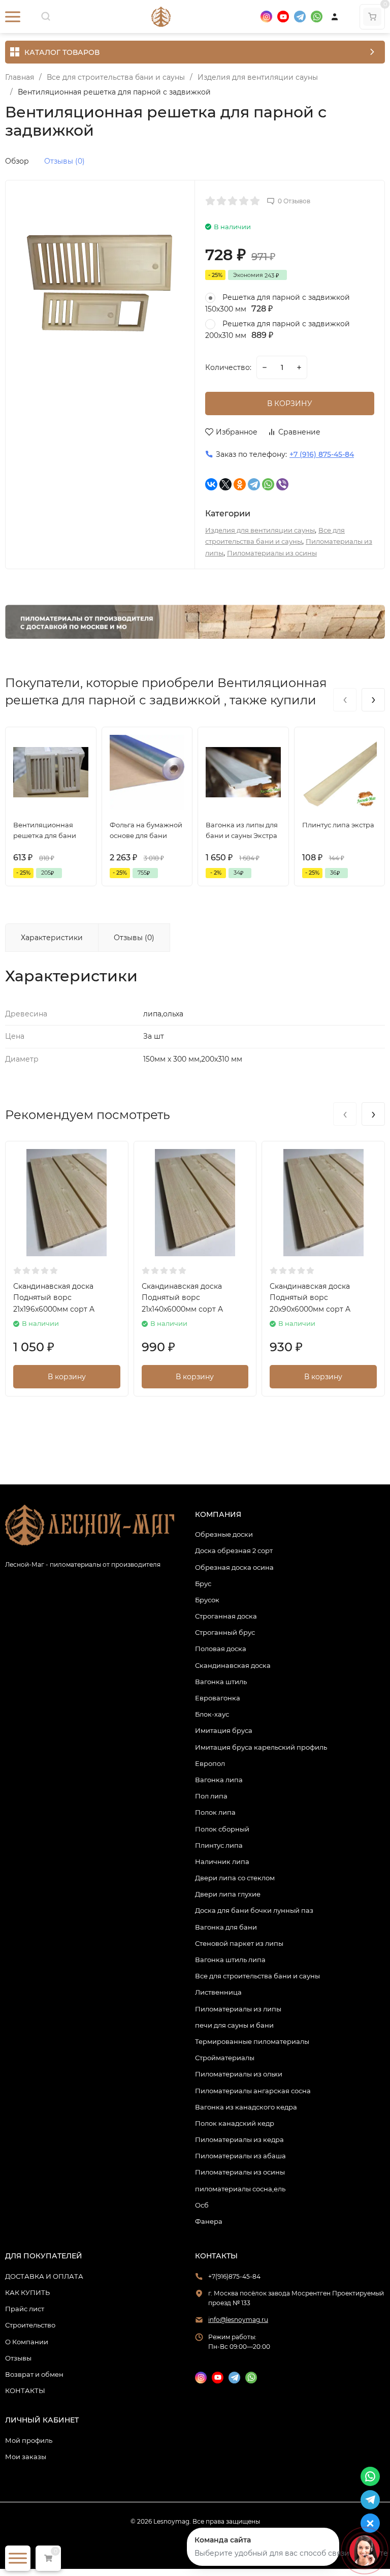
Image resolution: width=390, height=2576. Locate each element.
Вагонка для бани (226, 1927)
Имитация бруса (224, 1730)
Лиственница (218, 1992)
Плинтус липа (219, 1845)
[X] (225, 484)
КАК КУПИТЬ (27, 2292)
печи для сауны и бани (234, 2025)
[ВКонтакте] (211, 484)
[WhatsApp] (268, 484)
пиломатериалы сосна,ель (240, 2189)
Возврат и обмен (34, 2374)
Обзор (17, 161)
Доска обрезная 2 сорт (234, 1550)
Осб (202, 2205)
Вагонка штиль (221, 1682)
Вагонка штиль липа (230, 1960)
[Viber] (282, 484)
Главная (20, 77)
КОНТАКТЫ (25, 2391)
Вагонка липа (219, 1780)
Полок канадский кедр (235, 2123)
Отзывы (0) (64, 161)
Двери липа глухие (228, 1894)
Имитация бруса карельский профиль (261, 1747)
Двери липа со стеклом (235, 1878)
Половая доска (221, 1649)
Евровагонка (218, 1698)
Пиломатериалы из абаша (240, 2156)
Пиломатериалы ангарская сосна (253, 2091)
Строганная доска (226, 1616)
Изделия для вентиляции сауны (258, 77)
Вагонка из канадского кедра (246, 2107)
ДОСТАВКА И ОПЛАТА (44, 2276)
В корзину (67, 1377)
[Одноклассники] (240, 484)
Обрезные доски (224, 1534)
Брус (203, 1584)
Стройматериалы (225, 2058)
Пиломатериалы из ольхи (239, 2074)
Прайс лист (25, 2309)
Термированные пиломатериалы (252, 2041)
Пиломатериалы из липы (238, 2009)
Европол (210, 1763)
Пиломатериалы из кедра (239, 2139)
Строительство (30, 2325)
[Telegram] (254, 484)
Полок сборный (222, 1829)
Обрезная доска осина (234, 1567)
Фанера (209, 2221)
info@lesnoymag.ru (238, 2320)
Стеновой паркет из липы (239, 1943)
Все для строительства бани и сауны (116, 77)
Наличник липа (222, 1861)
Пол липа (211, 1796)
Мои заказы (26, 2457)
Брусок (207, 1600)
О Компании (27, 2342)
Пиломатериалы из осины (272, 553)
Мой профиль (29, 2440)
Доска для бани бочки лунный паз (254, 1910)
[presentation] (345, 700)
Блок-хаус (212, 1714)
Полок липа (215, 1812)
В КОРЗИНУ (290, 404)
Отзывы (18, 2358)
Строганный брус (225, 1632)
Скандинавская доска (233, 1665)
